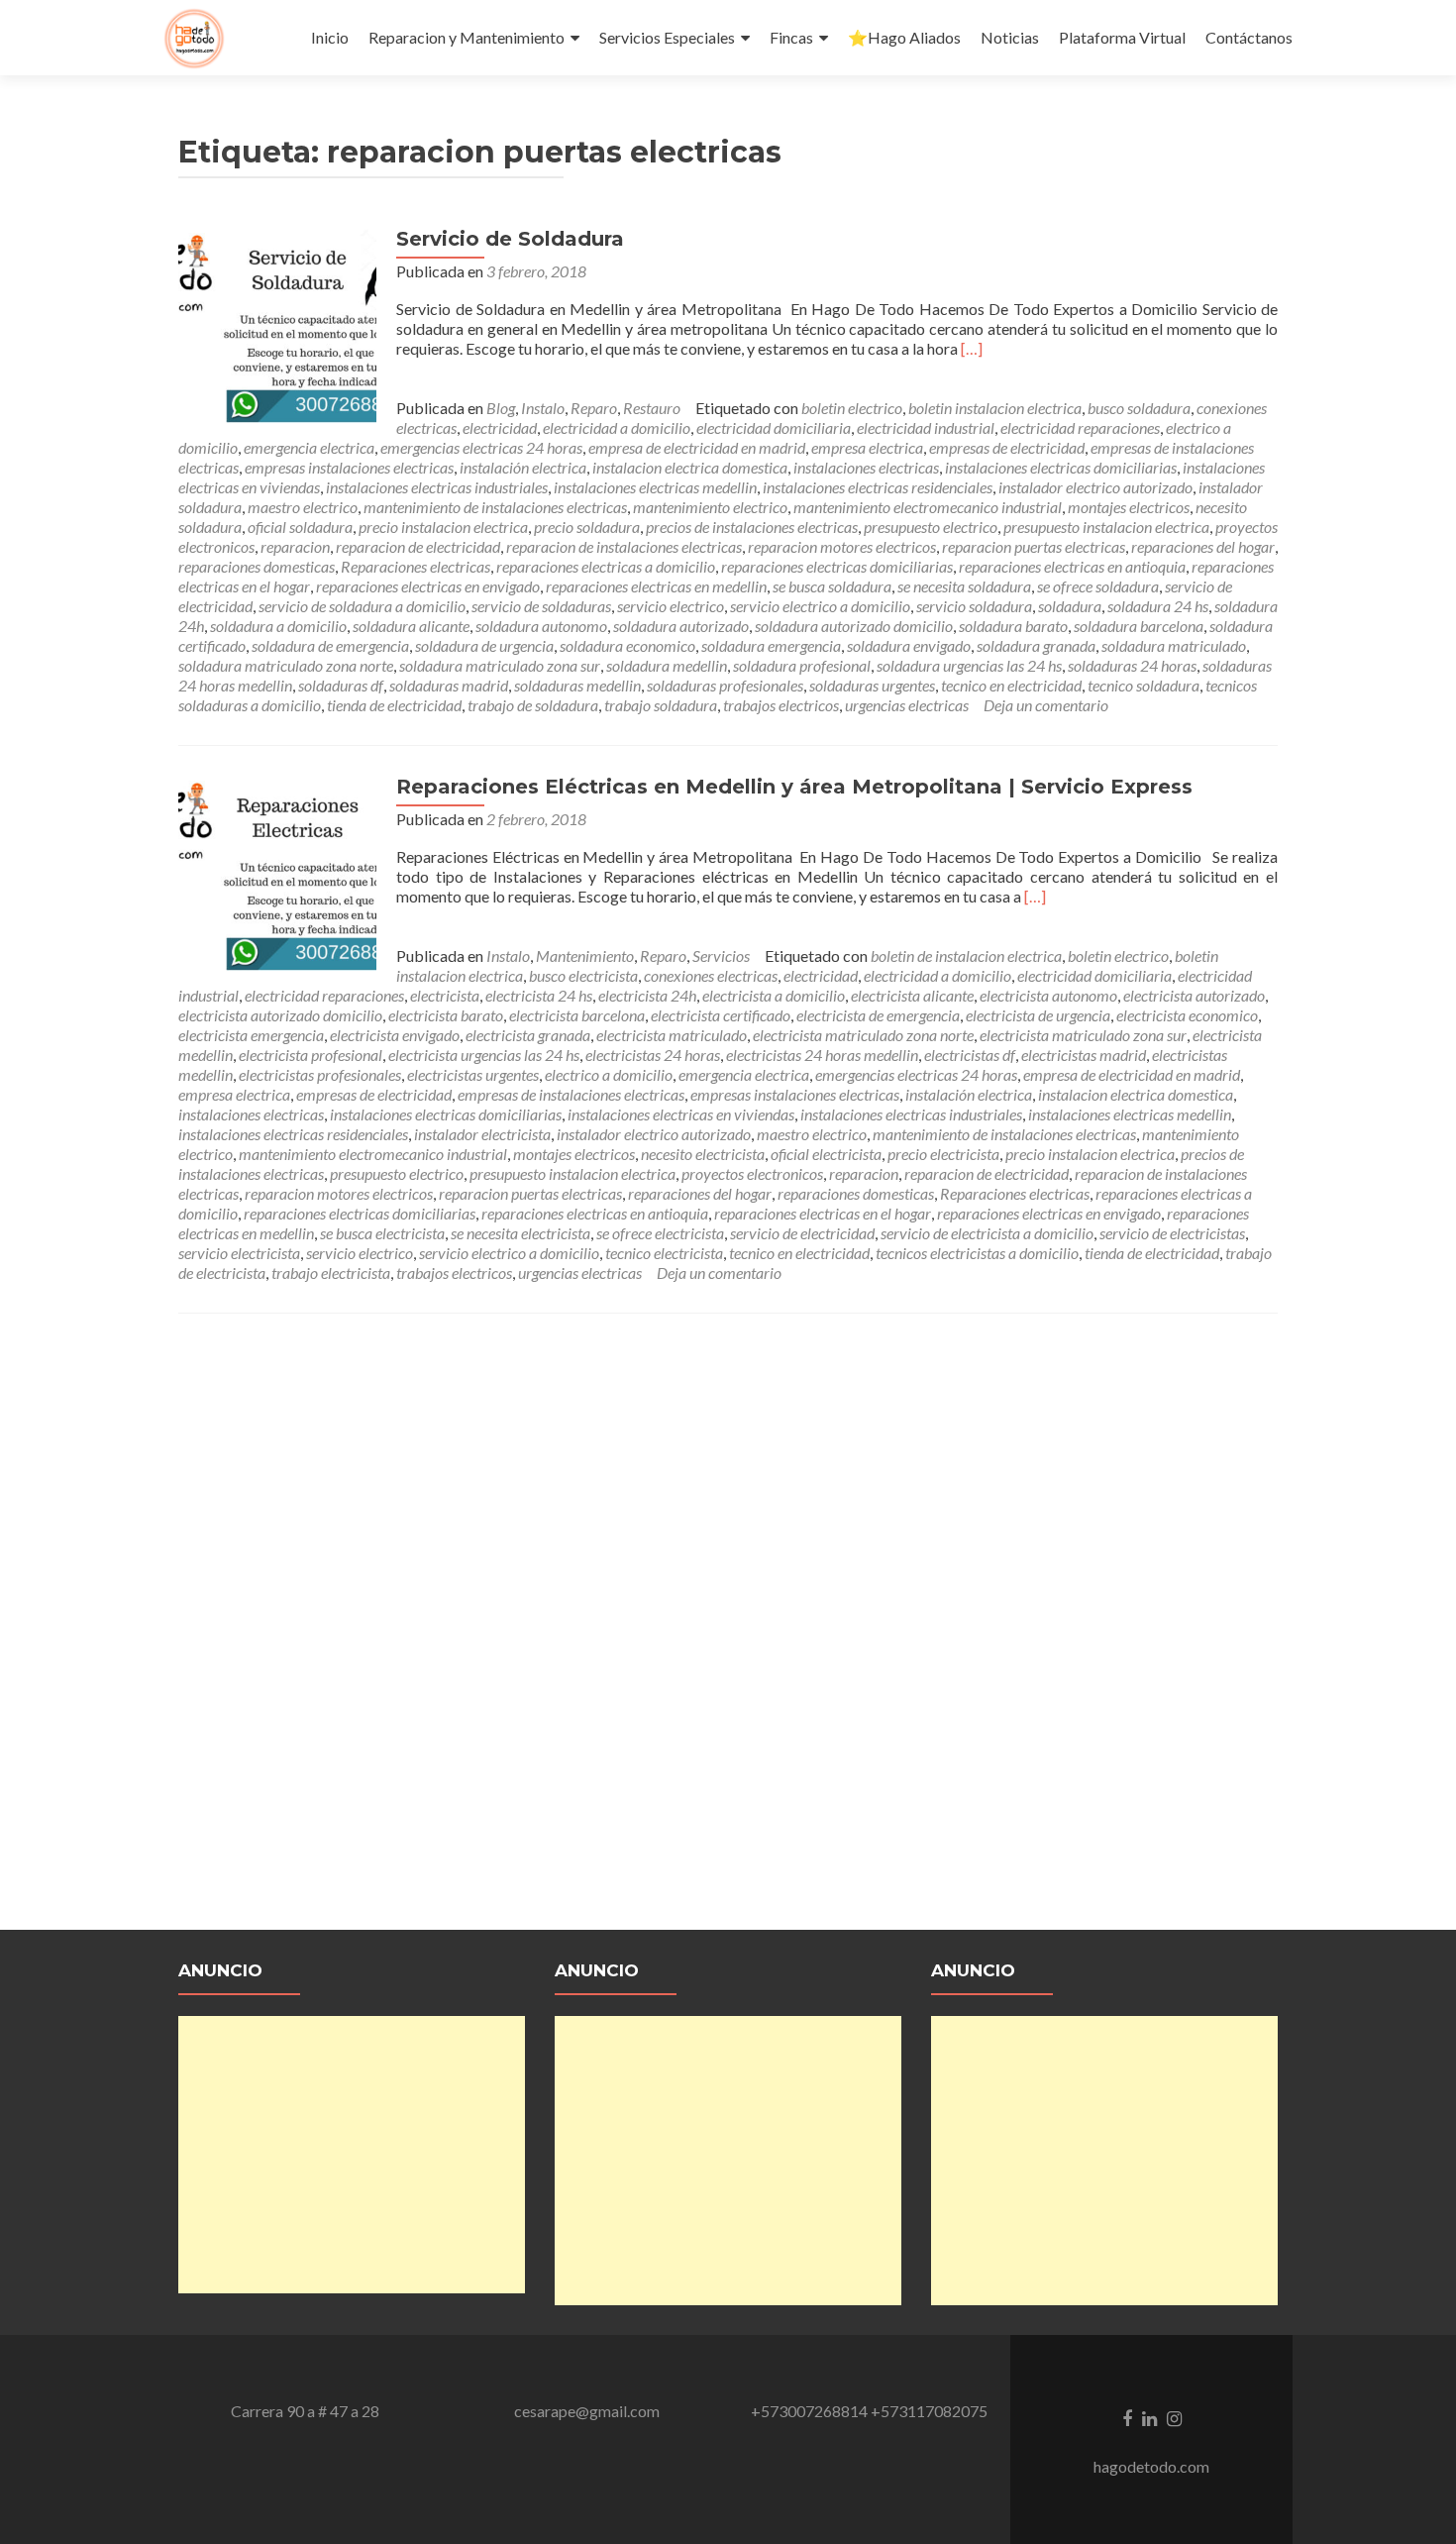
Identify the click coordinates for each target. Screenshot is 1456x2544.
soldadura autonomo (541, 626)
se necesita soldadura (964, 586)
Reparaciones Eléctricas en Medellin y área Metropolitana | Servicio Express (794, 787)
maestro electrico (303, 507)
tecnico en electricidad (1011, 685)
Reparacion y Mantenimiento (467, 37)
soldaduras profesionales (725, 685)
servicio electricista (239, 1253)
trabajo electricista (331, 1272)
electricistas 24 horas (653, 1055)
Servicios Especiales (667, 37)
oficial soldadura (300, 527)
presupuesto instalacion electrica (1106, 527)
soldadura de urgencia (484, 645)
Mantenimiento (585, 955)
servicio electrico (671, 606)
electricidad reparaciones (1080, 427)
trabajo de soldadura (533, 705)
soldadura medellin (667, 665)
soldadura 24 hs (1158, 606)
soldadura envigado (909, 645)
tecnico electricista (664, 1253)
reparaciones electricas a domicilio (606, 566)
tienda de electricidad (394, 705)
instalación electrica (523, 467)
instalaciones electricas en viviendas (681, 1114)
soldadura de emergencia (330, 645)
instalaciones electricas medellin (655, 487)
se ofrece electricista (660, 1233)
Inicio (330, 37)
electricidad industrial (926, 427)
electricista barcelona (577, 1015)
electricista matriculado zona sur (1083, 1035)
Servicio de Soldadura (510, 239)
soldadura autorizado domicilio (854, 626)
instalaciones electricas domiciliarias (1061, 467)
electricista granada (528, 1035)
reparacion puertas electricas (1034, 546)
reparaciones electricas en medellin (656, 586)
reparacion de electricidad (418, 546)
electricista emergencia (251, 1035)
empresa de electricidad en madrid (697, 447)
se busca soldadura (832, 586)
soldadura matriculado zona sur (500, 665)
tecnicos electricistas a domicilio (977, 1253)
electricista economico (1187, 1015)
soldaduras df (341, 685)
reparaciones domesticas (257, 566)
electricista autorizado (1194, 995)
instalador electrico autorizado (1095, 487)
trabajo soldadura (661, 705)
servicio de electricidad (802, 1233)
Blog (501, 408)
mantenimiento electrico (710, 507)
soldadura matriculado (1174, 645)
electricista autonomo (1048, 995)
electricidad (500, 427)
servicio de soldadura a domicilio (362, 606)
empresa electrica (867, 447)
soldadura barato (1013, 626)
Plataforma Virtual (1122, 37)
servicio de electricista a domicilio (987, 1233)
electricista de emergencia (878, 1015)
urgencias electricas (907, 705)
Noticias (1010, 37)
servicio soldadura (974, 606)
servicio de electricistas (1172, 1233)
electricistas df (970, 1055)
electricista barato (446, 1015)
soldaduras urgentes (872, 685)
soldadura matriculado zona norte (286, 665)
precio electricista (943, 1154)
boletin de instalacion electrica (966, 955)
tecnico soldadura (1144, 685)
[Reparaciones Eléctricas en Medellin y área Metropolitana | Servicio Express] (277, 872)
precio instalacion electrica (443, 527)
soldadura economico (627, 645)
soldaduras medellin (577, 685)
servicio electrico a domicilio (820, 606)
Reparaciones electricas (416, 566)
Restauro (652, 408)
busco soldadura (1139, 408)
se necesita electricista (520, 1233)
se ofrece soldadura (1098, 586)
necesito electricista (703, 1154)
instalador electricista (482, 1134)
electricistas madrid (1084, 1055)
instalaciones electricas (866, 467)
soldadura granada (1036, 645)
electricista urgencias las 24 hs (484, 1055)
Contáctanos (1249, 37)
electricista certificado (721, 1015)
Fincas (791, 37)
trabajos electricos (781, 705)
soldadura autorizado (681, 626)
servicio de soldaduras (541, 606)
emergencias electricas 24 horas (481, 447)
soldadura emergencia (771, 645)
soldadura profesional (802, 665)
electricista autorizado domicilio (280, 1015)
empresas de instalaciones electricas (571, 1094)
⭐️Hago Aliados (904, 37)
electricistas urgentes (473, 1074)
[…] (972, 348)
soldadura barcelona (1139, 626)
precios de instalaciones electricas (752, 527)
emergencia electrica (309, 447)
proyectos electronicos (752, 1173)
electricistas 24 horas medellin (822, 1055)
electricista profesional (311, 1055)
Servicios (721, 955)
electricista (445, 995)
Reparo (594, 408)
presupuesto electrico (931, 527)
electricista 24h (647, 995)
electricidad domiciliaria (774, 427)
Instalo (543, 408)
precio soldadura (587, 527)
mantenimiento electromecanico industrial (928, 507)
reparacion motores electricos (842, 546)
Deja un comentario (1046, 705)
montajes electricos (1129, 507)
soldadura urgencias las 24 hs (969, 665)
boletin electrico (852, 408)
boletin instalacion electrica (995, 408)
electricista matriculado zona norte (863, 1035)
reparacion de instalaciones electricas (624, 546)
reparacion (295, 546)
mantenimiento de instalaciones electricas (495, 507)
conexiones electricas (711, 975)
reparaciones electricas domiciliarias (837, 566)
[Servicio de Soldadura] (277, 324)
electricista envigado (395, 1035)
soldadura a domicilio (278, 626)
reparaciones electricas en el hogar (823, 1213)
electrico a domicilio (609, 1074)
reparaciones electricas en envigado (428, 586)
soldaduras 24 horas (1132, 665)
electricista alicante (912, 995)
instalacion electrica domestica (690, 467)
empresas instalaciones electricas (349, 467)
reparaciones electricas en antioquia (1072, 566)
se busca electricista (382, 1233)
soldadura (1070, 606)
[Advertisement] (352, 2155)
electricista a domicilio (774, 995)
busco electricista (583, 975)
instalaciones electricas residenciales (878, 487)
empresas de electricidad (1007, 447)
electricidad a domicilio (617, 427)
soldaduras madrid (449, 685)
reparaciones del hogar (1203, 546)
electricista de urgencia (1038, 1015)
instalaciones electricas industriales (437, 487)
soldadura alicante (411, 626)
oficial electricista (826, 1154)
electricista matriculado (672, 1035)
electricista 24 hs (539, 995)
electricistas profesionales (320, 1074)
